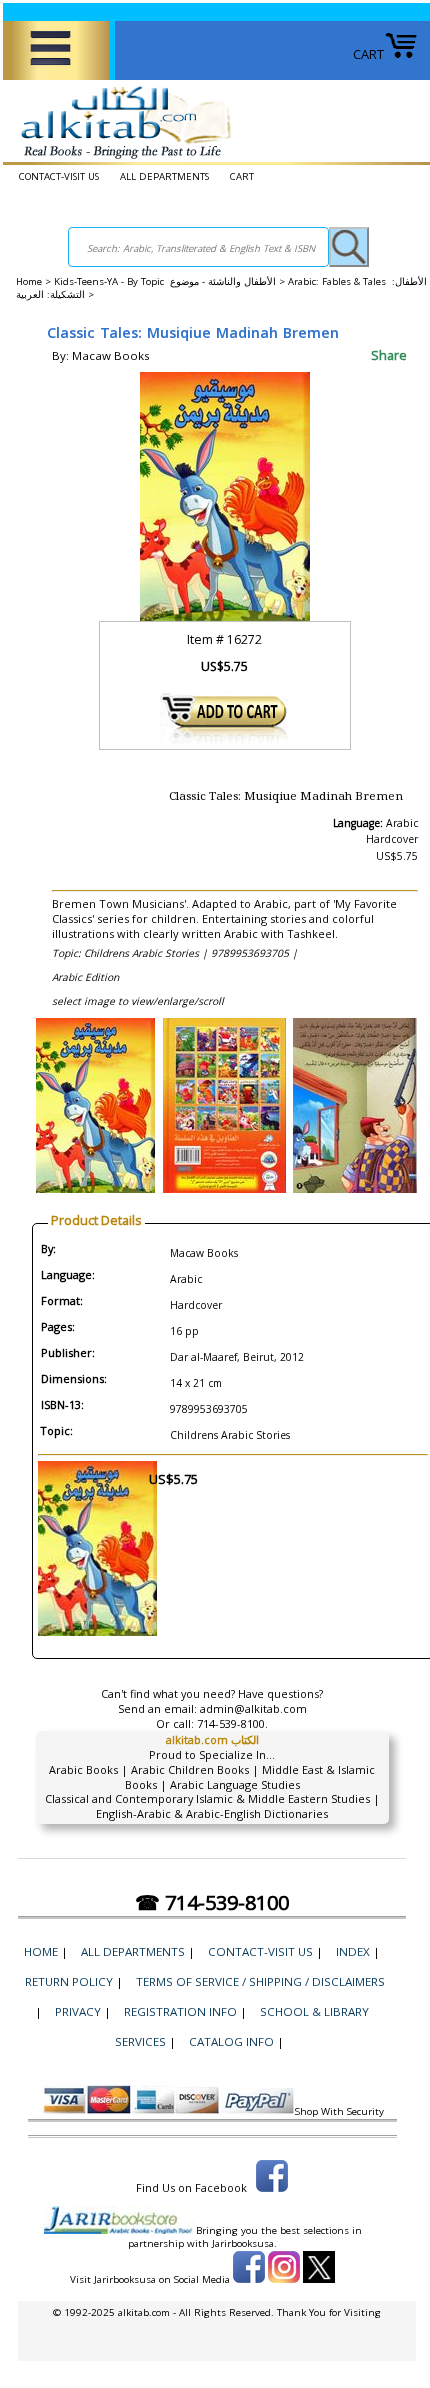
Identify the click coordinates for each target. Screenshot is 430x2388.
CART (368, 54)
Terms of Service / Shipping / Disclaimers (260, 1981)
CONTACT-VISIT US (59, 176)
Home (29, 281)
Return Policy (69, 1981)
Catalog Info (231, 2041)
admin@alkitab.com (253, 1708)
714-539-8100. (232, 1723)
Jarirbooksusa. (244, 2243)
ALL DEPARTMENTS (164, 176)
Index (353, 1951)
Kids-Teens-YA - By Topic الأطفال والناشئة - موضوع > (171, 281)
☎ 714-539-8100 (212, 1902)
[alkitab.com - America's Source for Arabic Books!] (120, 159)
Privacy (78, 2011)
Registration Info (180, 2011)
